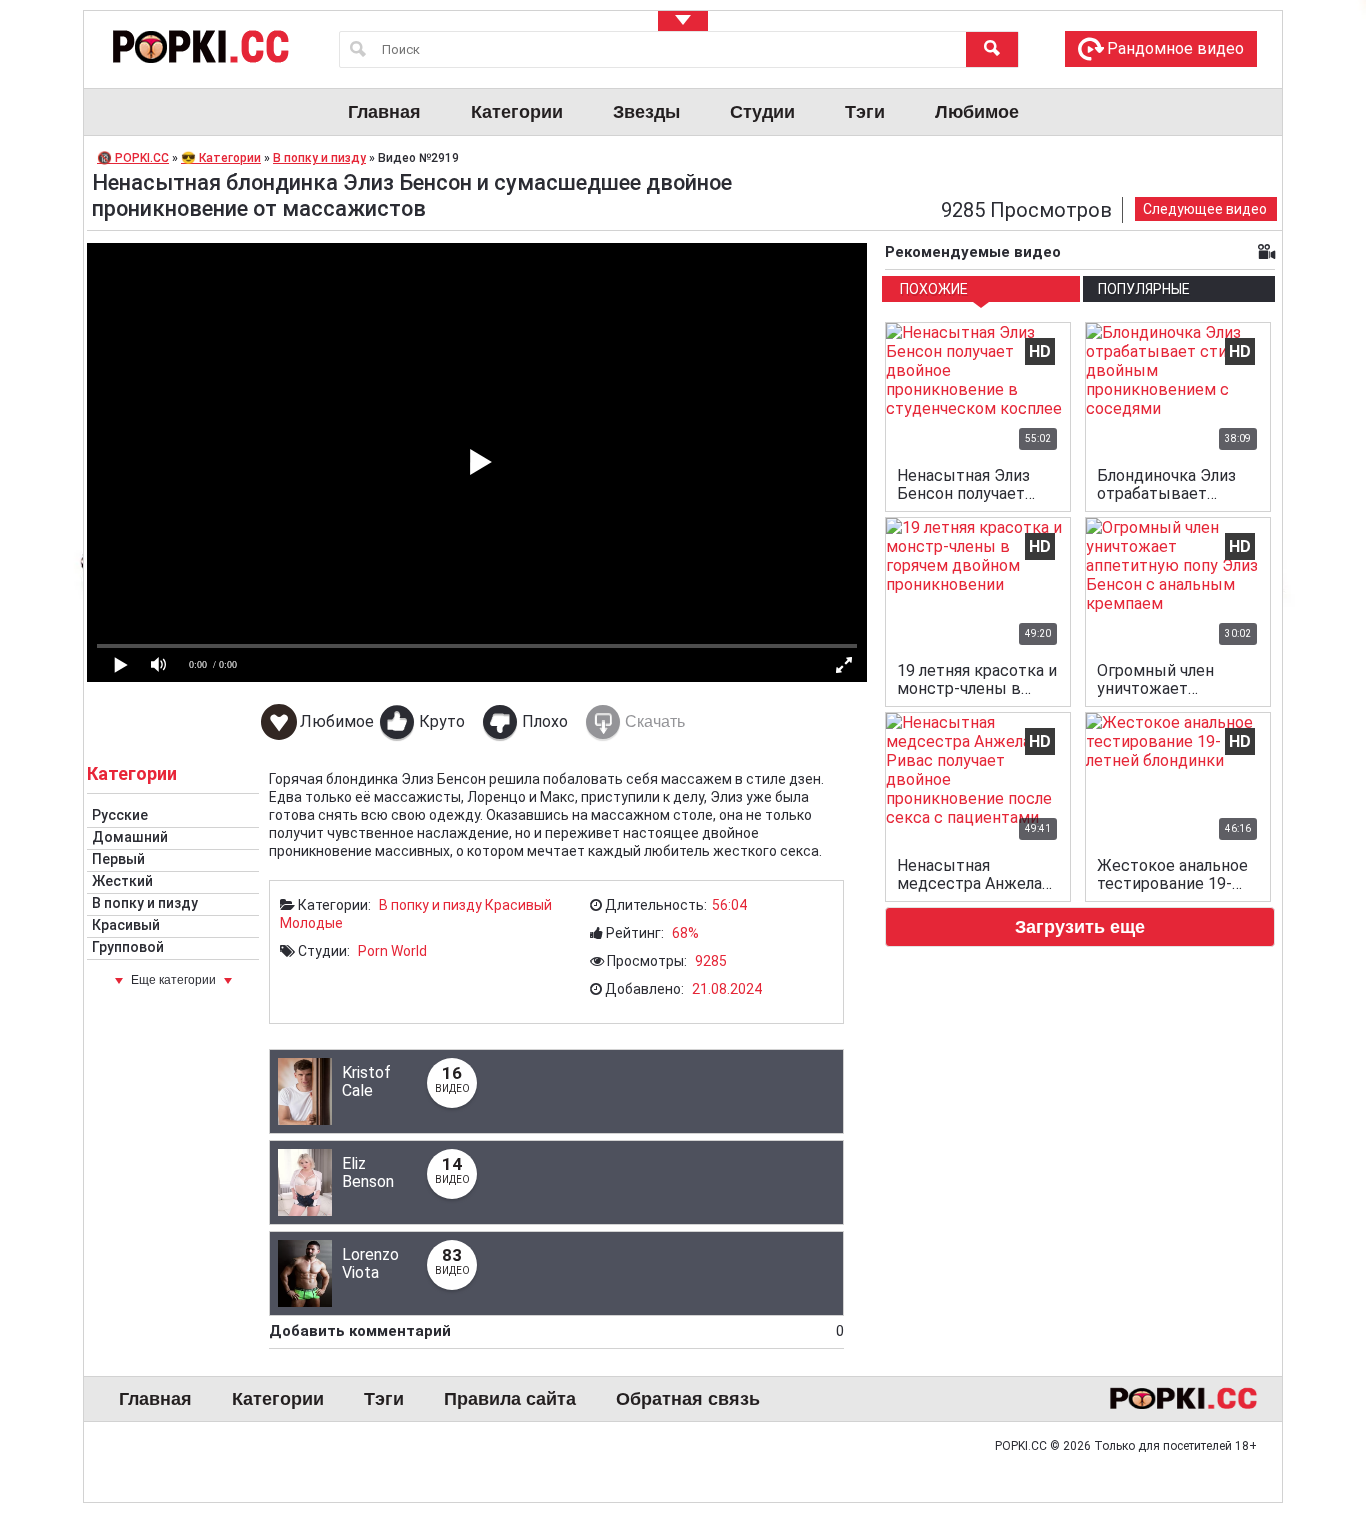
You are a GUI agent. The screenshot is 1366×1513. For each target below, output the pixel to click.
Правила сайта (510, 1399)
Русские (120, 815)
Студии (762, 112)
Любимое (977, 112)
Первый (118, 859)
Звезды (646, 112)
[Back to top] (1310, 1417)
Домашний (130, 837)
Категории (517, 112)
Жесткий (122, 881)
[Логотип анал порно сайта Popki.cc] (199, 46)
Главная (384, 112)
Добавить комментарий (556, 1331)
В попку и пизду (145, 903)
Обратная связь (688, 1399)
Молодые (311, 923)
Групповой (128, 947)
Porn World (392, 951)
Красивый (126, 925)
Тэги (865, 112)
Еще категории (173, 980)
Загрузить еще (1080, 927)
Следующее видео (1205, 209)
